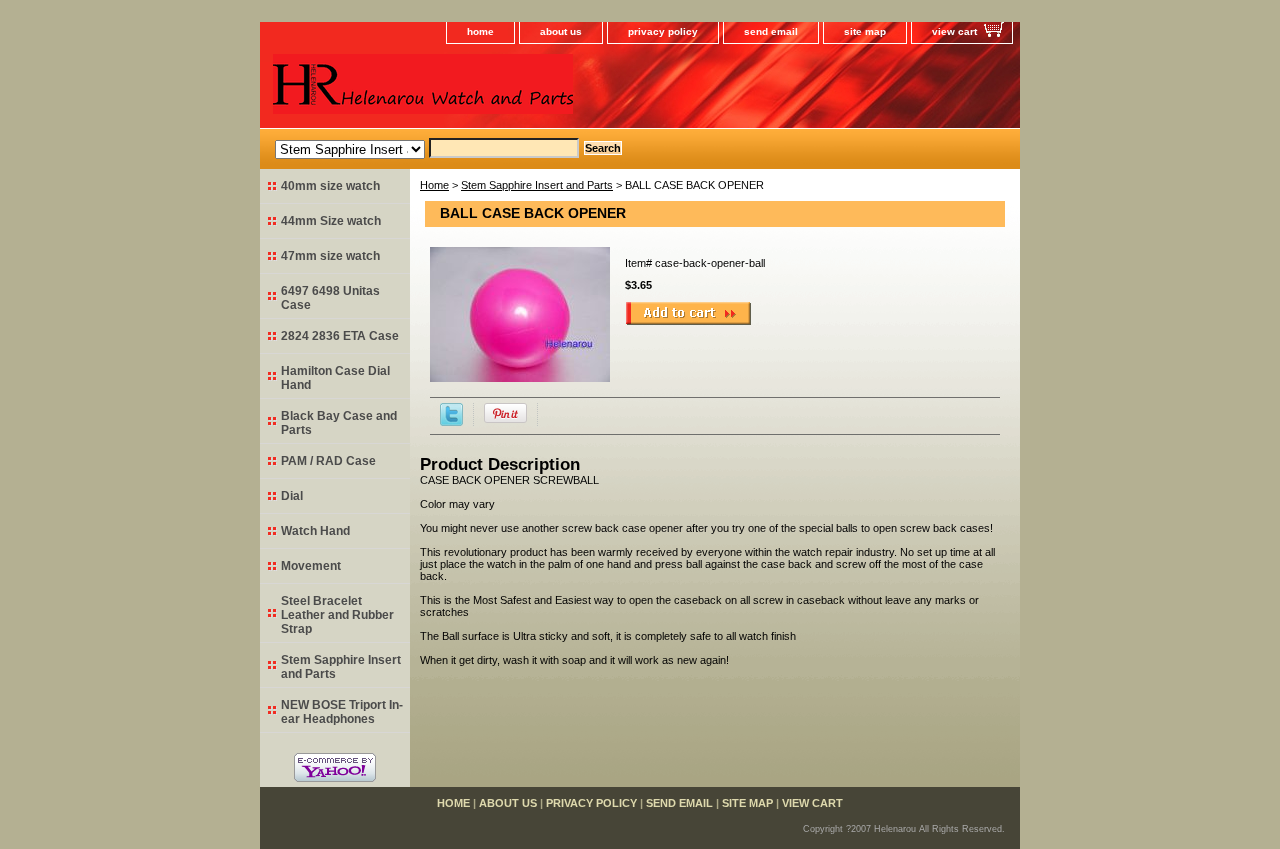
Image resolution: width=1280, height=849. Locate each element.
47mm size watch (330, 256)
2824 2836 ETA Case (340, 336)
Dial (292, 496)
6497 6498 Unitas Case (330, 298)
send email (771, 31)
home (480, 31)
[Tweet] (451, 422)
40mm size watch (330, 186)
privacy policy (663, 31)
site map (865, 31)
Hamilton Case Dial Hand (335, 378)
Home (434, 185)
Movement (311, 566)
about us (561, 31)
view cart (954, 31)
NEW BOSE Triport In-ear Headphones (342, 712)
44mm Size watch (331, 221)
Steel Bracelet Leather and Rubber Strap (337, 615)
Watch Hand (315, 531)
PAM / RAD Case (328, 461)
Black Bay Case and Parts (339, 423)
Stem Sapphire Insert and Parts (537, 185)
